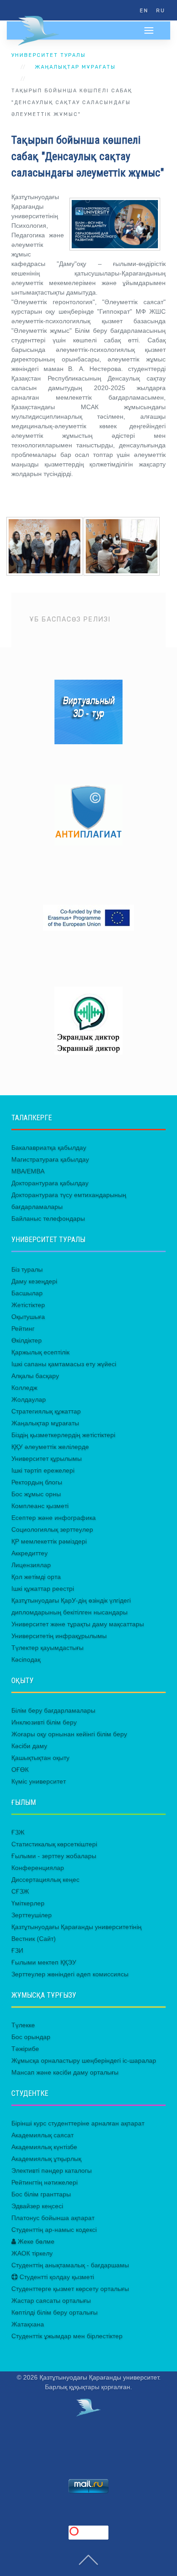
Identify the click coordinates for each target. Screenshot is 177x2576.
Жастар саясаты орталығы (51, 2300)
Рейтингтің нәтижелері (44, 2182)
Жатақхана (28, 2324)
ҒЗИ (17, 1950)
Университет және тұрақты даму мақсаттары (78, 1624)
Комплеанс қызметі (40, 1506)
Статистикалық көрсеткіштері (54, 1844)
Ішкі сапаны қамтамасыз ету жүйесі (64, 1364)
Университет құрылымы (47, 1458)
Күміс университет (39, 1781)
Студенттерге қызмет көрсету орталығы (70, 2289)
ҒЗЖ (18, 1832)
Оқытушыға (28, 1317)
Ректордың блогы (37, 1482)
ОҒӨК (20, 1769)
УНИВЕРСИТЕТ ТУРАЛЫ (49, 55)
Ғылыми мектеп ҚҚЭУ (44, 1962)
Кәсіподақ (26, 1659)
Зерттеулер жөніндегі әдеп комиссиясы (70, 1974)
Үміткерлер (28, 1903)
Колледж (24, 1388)
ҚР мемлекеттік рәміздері (49, 1541)
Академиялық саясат (42, 2135)
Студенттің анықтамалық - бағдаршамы (70, 2265)
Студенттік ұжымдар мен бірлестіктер (67, 2336)
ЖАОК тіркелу (32, 2253)
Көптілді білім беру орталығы (54, 2312)
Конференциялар (38, 1868)
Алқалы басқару (35, 1376)
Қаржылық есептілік (40, 1352)
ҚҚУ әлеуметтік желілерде (50, 1447)
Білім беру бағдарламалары (53, 1710)
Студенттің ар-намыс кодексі (54, 2230)
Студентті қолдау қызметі (56, 2277)
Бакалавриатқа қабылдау (49, 1148)
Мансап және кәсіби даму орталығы (65, 2072)
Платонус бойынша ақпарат (53, 2218)
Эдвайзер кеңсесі (37, 2206)
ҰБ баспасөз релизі (70, 619)
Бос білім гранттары (41, 2194)
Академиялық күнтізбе (44, 2147)
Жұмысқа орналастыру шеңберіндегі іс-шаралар (84, 2060)
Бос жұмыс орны (36, 1494)
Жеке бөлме (35, 2241)
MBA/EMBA (28, 1171)
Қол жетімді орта (36, 1577)
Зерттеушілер (32, 1915)
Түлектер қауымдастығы (47, 1648)
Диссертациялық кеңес (45, 1879)
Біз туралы (27, 1269)
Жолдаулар (29, 1399)
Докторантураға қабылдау (50, 1183)
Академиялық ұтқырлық (46, 2159)
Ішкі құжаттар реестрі (43, 1589)
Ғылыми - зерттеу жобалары (54, 1856)
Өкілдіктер (27, 1340)
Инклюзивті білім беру (44, 1722)
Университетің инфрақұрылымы (59, 1636)
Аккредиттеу (29, 1553)
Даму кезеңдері (34, 1281)
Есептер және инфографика (54, 1518)
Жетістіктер (28, 1305)
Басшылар (27, 1293)
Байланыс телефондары (48, 1218)
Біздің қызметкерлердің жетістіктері (63, 1435)
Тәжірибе (25, 2049)
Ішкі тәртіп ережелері (43, 1470)
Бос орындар (31, 2037)
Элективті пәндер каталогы (52, 2170)
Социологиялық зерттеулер (52, 1529)
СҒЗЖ (20, 1891)
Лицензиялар (31, 1565)
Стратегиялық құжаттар (46, 1411)
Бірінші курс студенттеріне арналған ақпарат (78, 2123)
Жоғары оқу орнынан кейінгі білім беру (69, 1734)
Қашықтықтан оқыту (40, 1758)
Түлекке (23, 2025)
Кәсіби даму (29, 1746)
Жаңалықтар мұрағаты (75, 67)
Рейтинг (23, 1328)
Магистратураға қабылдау (50, 1159)
